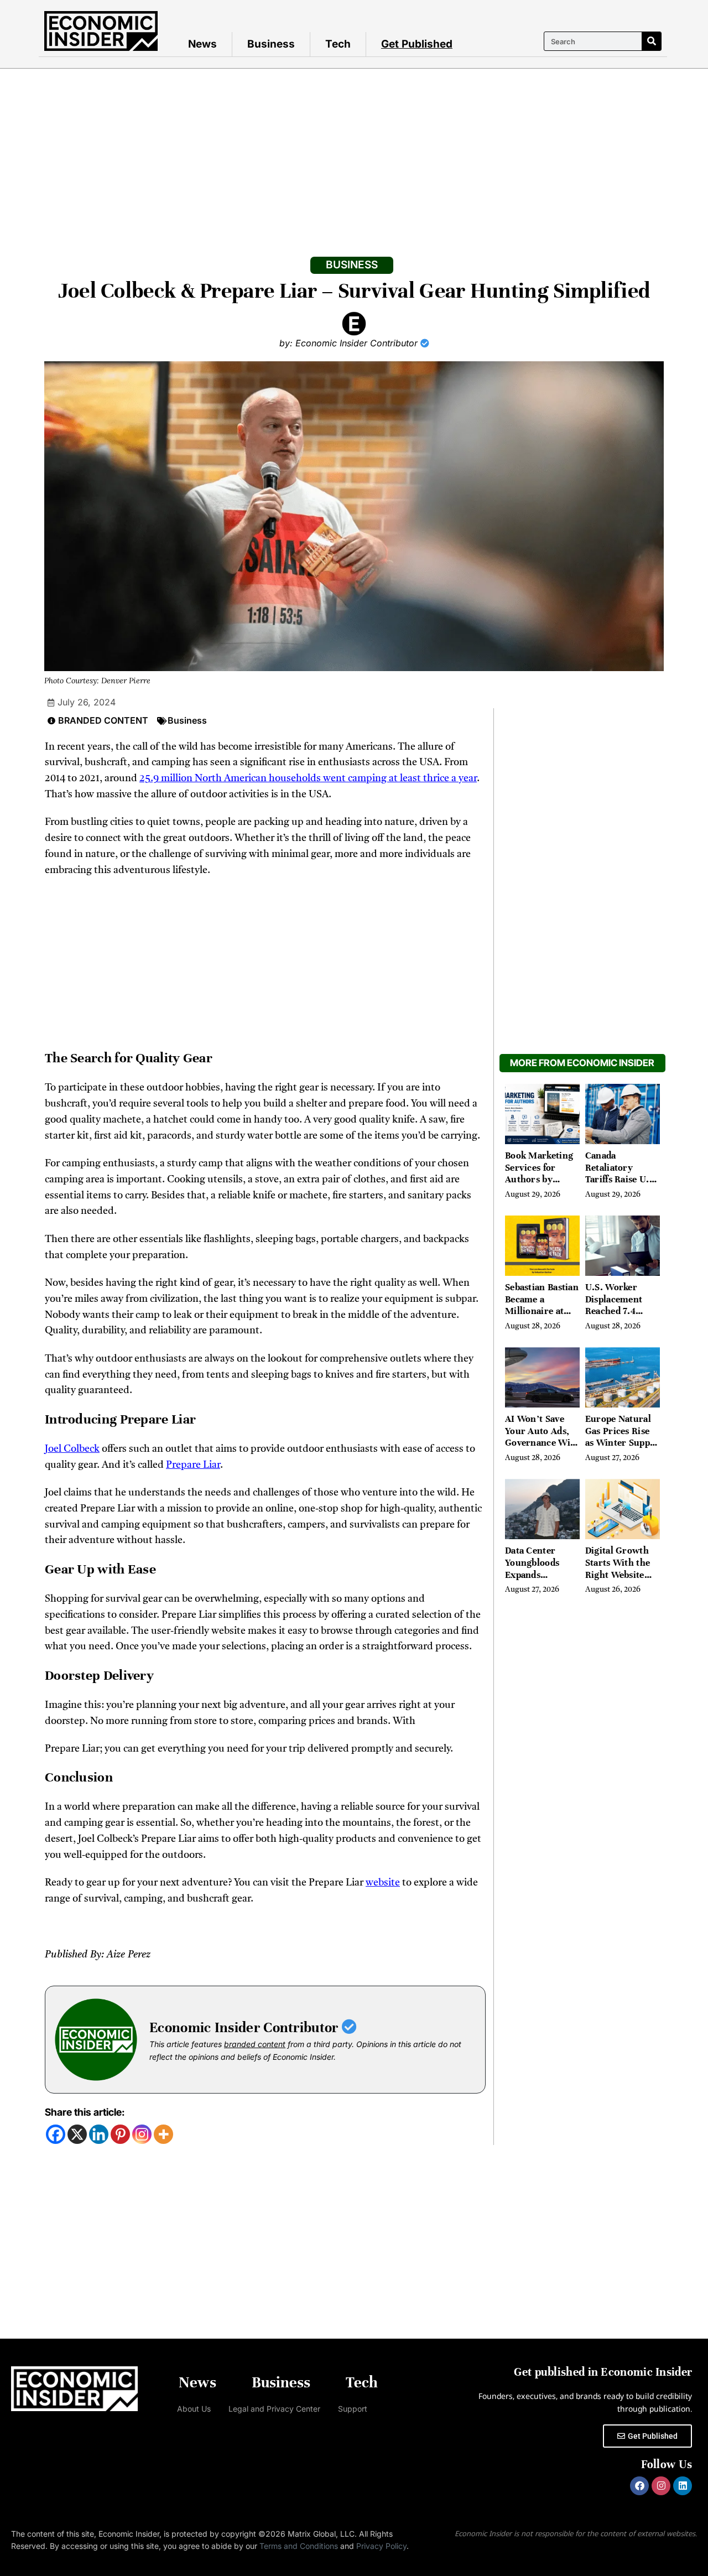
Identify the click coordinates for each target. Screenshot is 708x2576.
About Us (194, 2409)
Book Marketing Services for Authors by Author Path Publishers (539, 1179)
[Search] (651, 41)
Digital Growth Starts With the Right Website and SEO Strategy (622, 1569)
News (202, 44)
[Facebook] (56, 2134)
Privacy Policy (381, 2546)
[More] (163, 2134)
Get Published (417, 44)
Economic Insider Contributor (246, 2027)
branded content (255, 2044)
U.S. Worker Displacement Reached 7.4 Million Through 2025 (621, 1311)
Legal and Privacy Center (274, 2409)
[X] (77, 2134)
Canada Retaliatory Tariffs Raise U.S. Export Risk (621, 1173)
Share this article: (85, 2112)
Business (271, 44)
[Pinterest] (120, 2134)
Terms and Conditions (299, 2546)
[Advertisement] (354, 152)
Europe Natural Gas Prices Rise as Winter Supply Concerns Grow (622, 1437)
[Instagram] (142, 2134)
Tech (338, 44)
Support (353, 2409)
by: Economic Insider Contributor (350, 343)
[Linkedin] (99, 2134)
